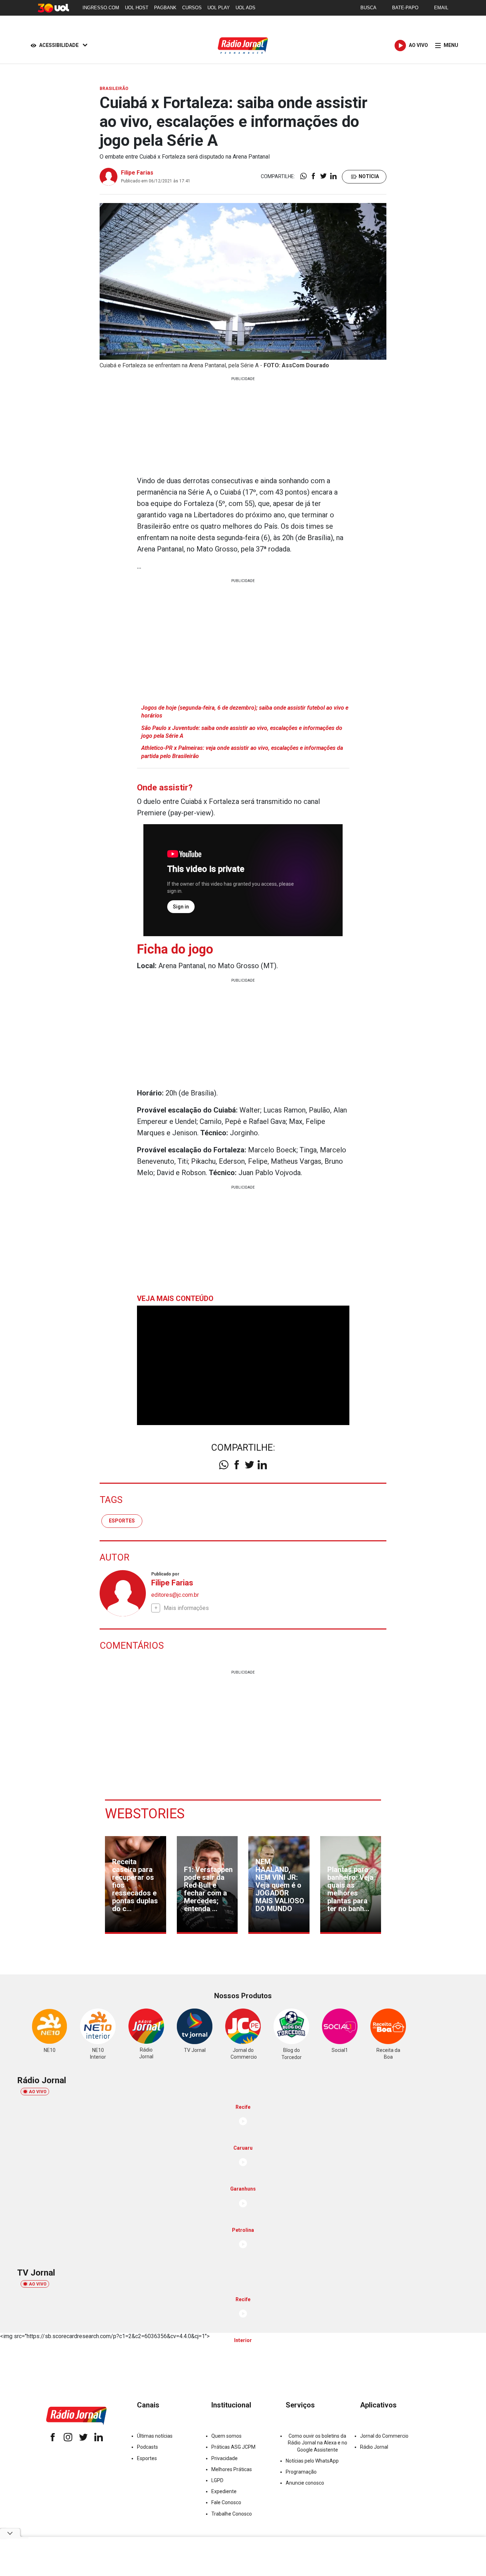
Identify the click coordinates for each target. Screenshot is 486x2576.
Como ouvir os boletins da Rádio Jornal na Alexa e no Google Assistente (318, 2443)
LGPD (217, 2480)
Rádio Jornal (374, 2447)
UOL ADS (245, 8)
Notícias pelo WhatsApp (312, 2461)
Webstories (145, 1814)
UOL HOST (137, 8)
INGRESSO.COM (101, 8)
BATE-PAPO (405, 8)
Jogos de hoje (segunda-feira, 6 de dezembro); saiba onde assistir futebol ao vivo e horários (245, 712)
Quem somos (226, 2436)
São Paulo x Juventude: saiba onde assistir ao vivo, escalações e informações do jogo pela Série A (242, 732)
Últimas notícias (155, 2436)
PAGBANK (165, 8)
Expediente (224, 2491)
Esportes (122, 1521)
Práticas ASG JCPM (233, 2447)
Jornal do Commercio (384, 2436)
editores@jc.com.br (175, 1595)
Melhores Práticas (232, 2469)
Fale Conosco (226, 2502)
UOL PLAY (219, 8)
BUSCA (368, 8)
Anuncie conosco (305, 2483)
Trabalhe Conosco (232, 2514)
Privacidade (224, 2458)
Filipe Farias (137, 173)
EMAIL (441, 8)
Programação (301, 2472)
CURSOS (192, 8)
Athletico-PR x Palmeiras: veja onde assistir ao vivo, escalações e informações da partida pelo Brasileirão (242, 752)
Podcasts (147, 2447)
